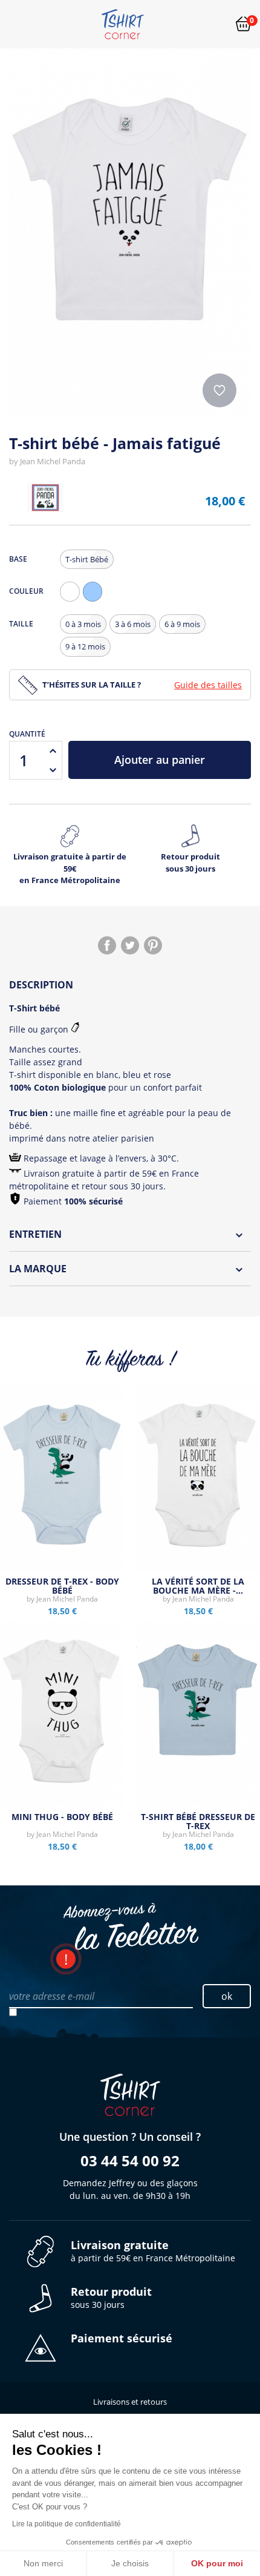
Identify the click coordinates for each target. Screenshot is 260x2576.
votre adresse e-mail (52, 1996)
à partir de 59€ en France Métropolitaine (153, 2251)
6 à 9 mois (182, 624)
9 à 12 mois (85, 646)
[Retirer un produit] (53, 770)
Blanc (73, 601)
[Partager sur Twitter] (130, 945)
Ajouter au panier (160, 760)
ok (227, 1996)
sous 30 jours (111, 2298)
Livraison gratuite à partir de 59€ (70, 868)
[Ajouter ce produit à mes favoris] (219, 390)
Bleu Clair (96, 601)
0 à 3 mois (83, 624)
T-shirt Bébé (87, 559)
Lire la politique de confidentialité (67, 2524)
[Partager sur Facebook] (107, 945)
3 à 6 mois (133, 624)
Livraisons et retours (130, 2402)
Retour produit (190, 862)
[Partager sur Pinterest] (153, 945)
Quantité (27, 734)
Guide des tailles (208, 685)
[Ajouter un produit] (53, 751)
